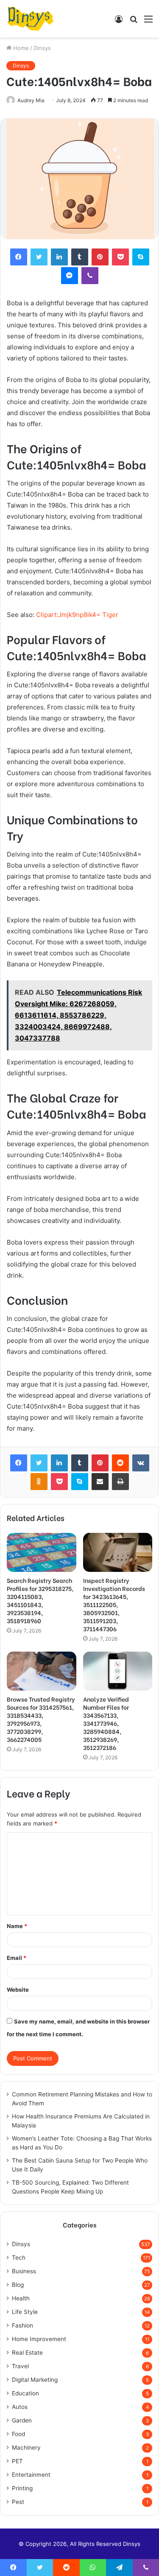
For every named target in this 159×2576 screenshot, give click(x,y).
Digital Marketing (35, 2380)
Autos (20, 2407)
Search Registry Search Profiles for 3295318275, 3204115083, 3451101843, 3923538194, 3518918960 (40, 1600)
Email (17, 1958)
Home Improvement (39, 2339)
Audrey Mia (31, 100)
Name (17, 1926)
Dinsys (42, 48)
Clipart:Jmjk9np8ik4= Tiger (77, 615)
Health (21, 2298)
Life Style (25, 2312)
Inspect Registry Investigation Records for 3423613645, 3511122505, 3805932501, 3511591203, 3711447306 (114, 1604)
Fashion (22, 2325)
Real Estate (27, 2353)
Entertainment (31, 2475)
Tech (19, 2258)
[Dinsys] (30, 19)
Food (18, 2434)
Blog (18, 2285)
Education (25, 2393)
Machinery (26, 2448)
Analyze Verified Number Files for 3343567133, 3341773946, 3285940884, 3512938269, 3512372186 (106, 1723)
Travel (20, 2366)
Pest (18, 2502)
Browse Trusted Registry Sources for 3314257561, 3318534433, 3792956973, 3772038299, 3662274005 (41, 1719)
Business (24, 2271)
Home (20, 48)
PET (17, 2461)
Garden (22, 2420)
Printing (22, 2488)
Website (18, 1990)
